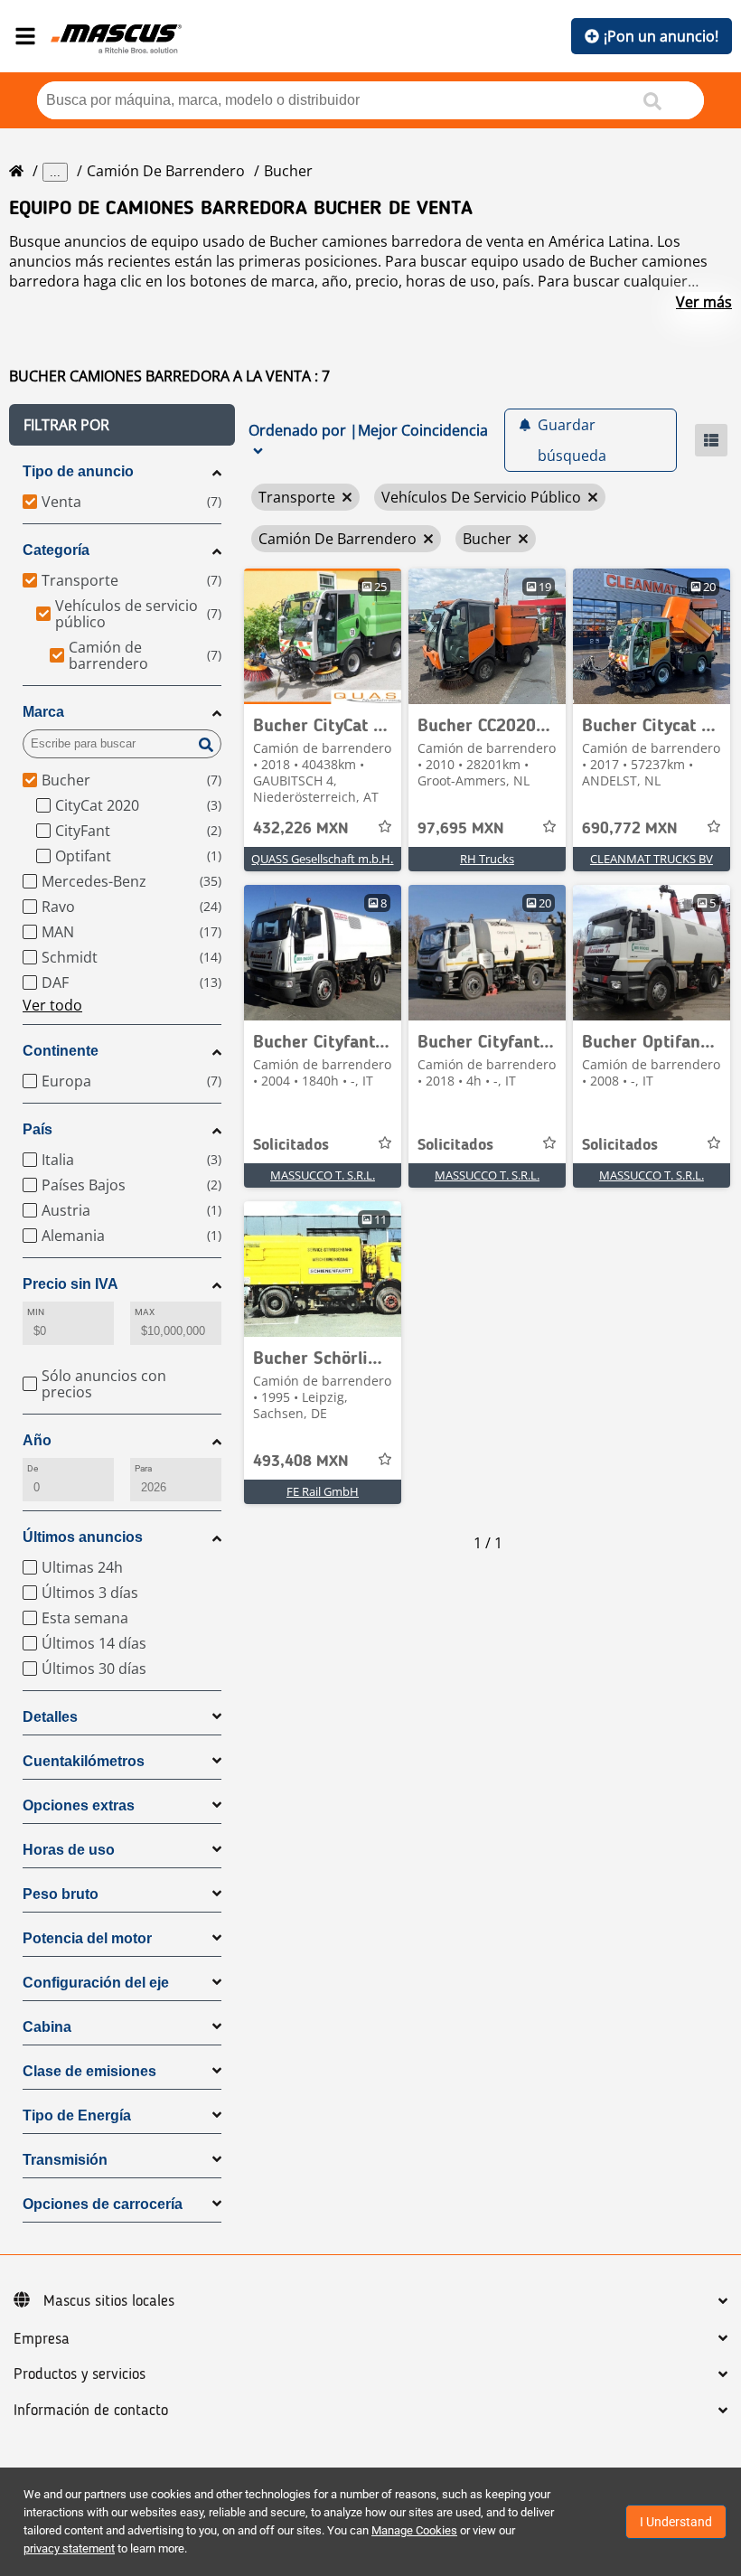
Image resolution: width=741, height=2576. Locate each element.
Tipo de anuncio (78, 471)
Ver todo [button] (52, 1005)
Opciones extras (79, 1805)
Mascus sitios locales (109, 2301)
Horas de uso (69, 1850)
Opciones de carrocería (103, 2204)
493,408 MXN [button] (301, 1462)
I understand (676, 2522)
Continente (61, 1051)
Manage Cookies (414, 2530)
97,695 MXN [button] (461, 829)
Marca (43, 712)
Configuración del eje (96, 1983)
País (38, 1129)
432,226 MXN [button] (301, 829)
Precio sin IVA (70, 1284)
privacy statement (69, 2548)
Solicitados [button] (291, 1145)
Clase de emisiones (89, 2071)
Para (143, 1468)
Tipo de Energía (77, 2115)
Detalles (50, 1717)
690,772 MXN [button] (630, 829)
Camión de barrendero (166, 171)
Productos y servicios (80, 2374)
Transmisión (65, 2160)
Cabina (47, 2027)
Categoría (56, 550)
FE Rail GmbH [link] (323, 1491)
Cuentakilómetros (84, 1761)
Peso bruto (61, 1894)
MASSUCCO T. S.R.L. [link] (323, 1175)
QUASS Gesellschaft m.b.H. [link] (322, 859)
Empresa (42, 2339)
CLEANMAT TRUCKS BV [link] (652, 859)
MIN (36, 1312)
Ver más (704, 302)
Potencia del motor (87, 1938)
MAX (145, 1312)
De (33, 1468)
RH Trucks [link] (487, 859)
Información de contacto (91, 2411)
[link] (323, 636)
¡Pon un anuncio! (661, 36)
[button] (122, 425)
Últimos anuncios (83, 1537)
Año (37, 1440)
